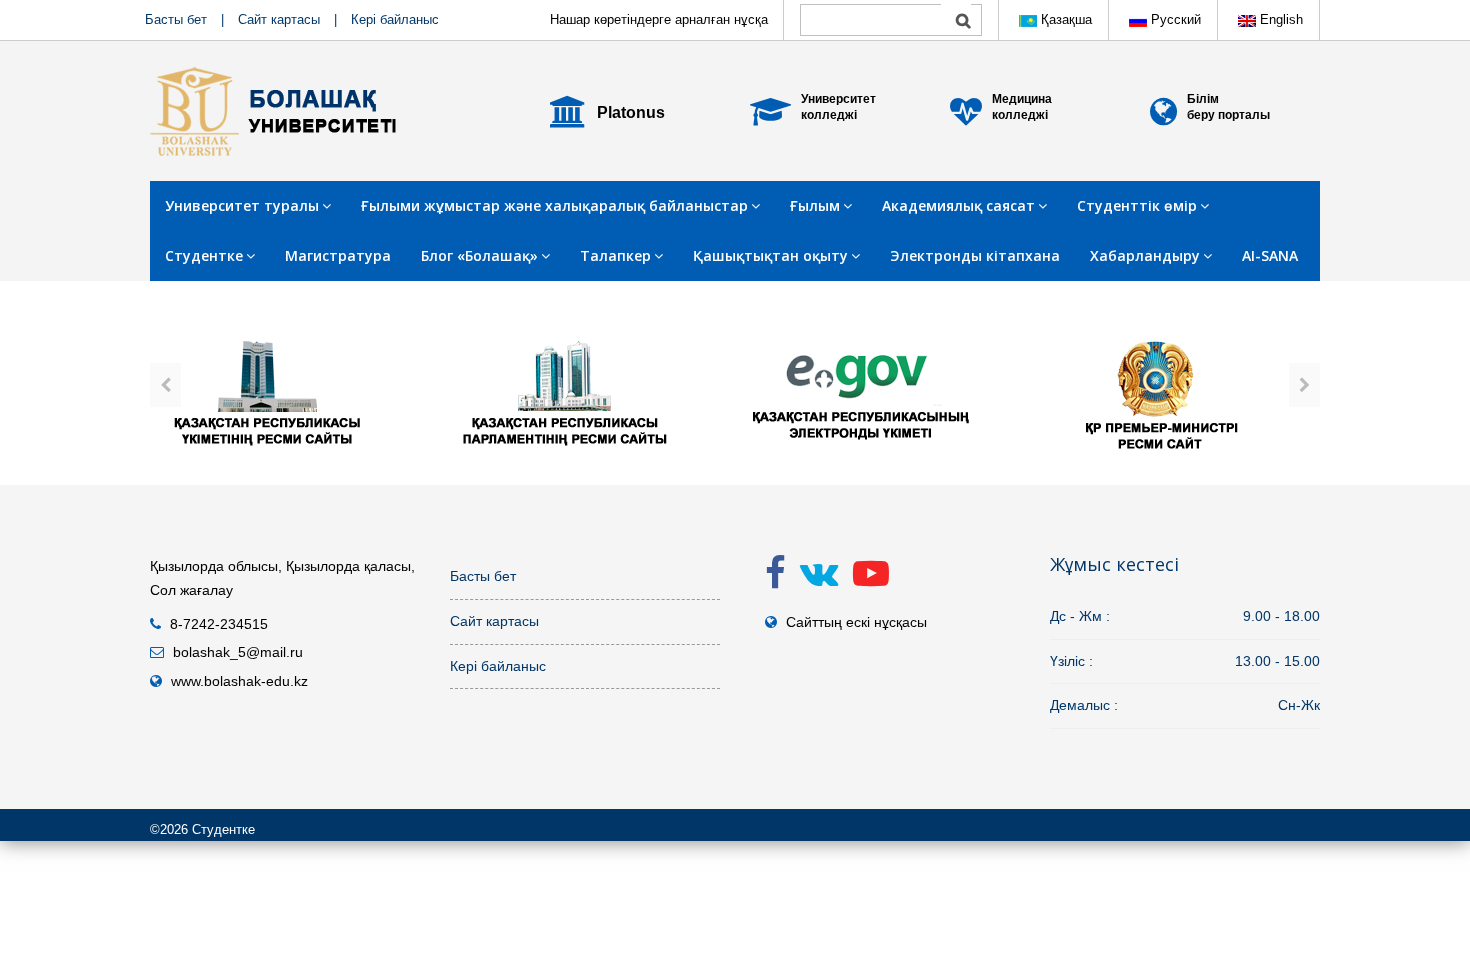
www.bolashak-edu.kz (239, 681)
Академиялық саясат (958, 205)
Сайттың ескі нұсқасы (856, 622)
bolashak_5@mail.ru (238, 652)
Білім (1203, 99)
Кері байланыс (395, 19)
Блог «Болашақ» (479, 255)
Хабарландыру (1145, 255)
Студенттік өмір (1137, 205)
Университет (838, 99)
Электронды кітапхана (975, 255)
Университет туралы (242, 205)
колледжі (829, 115)
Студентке (204, 255)
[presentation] (165, 385)
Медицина (1022, 99)
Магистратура (338, 255)
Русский (1174, 19)
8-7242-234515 (219, 624)
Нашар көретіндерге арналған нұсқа (659, 19)
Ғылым (815, 205)
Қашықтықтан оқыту (770, 255)
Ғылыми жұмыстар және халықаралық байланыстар (554, 205)
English (1279, 19)
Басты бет (176, 19)
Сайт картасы (279, 19)
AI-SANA (1270, 255)
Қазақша (1064, 19)
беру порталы (1228, 115)
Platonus (631, 112)
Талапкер (615, 255)
